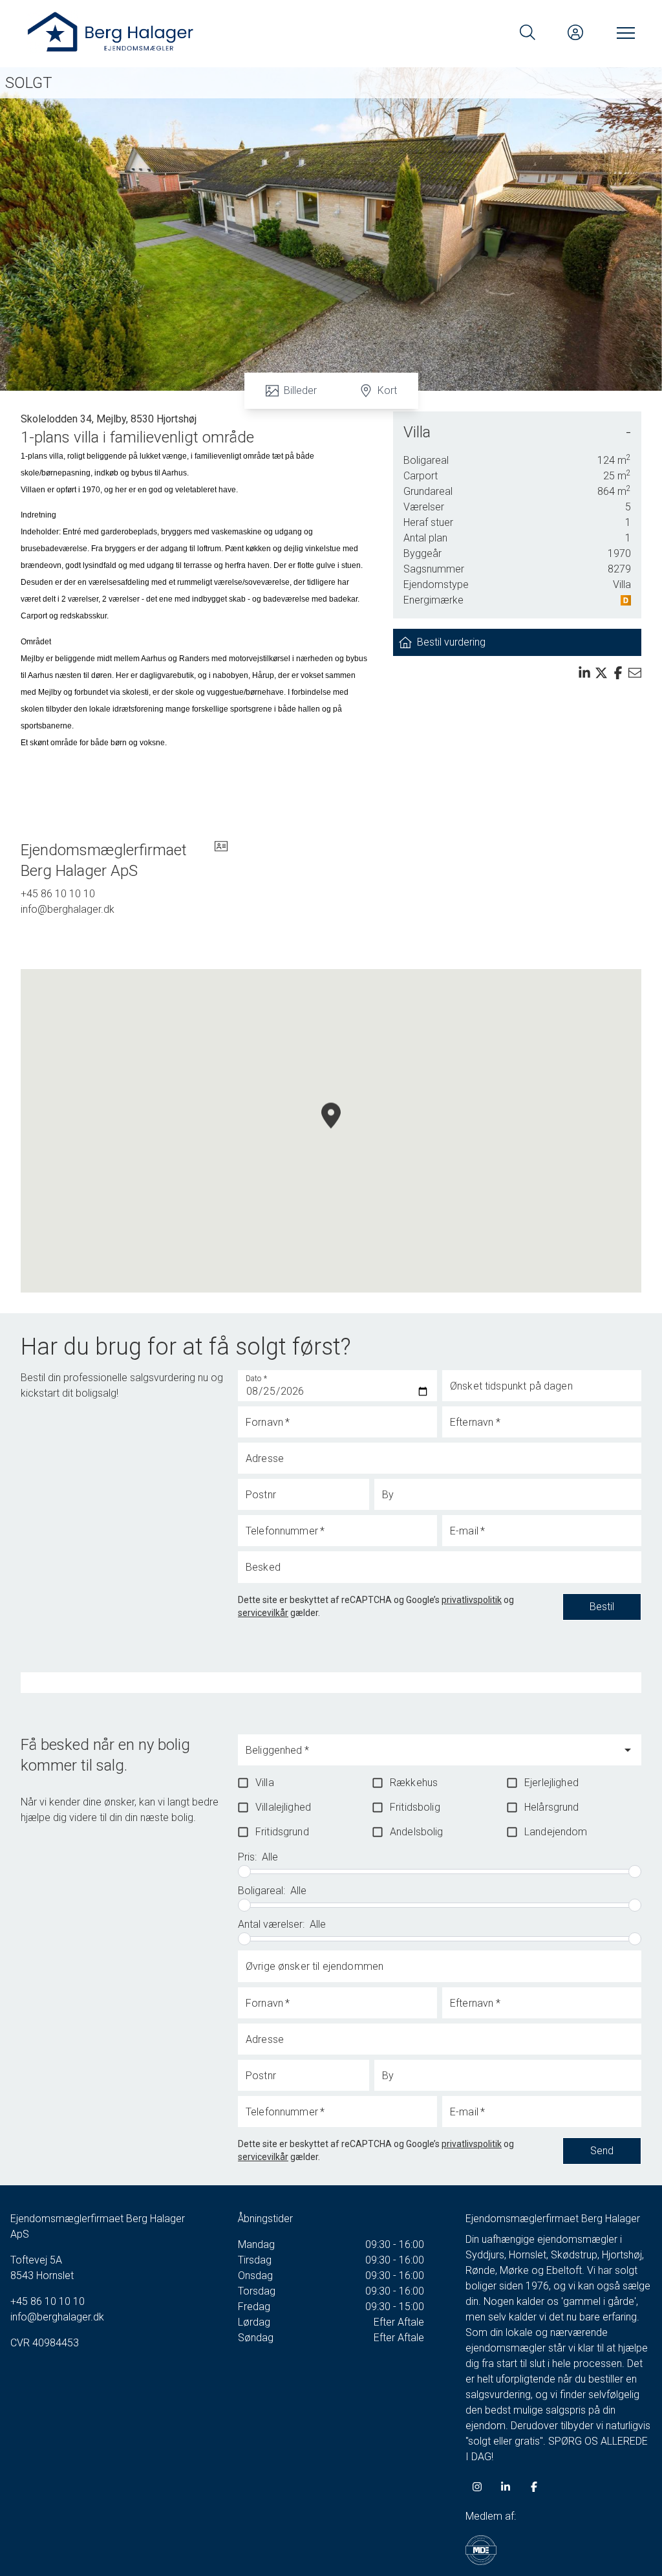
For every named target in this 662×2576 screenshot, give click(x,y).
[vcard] (221, 860)
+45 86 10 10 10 (58, 894)
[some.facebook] (534, 2487)
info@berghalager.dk (68, 909)
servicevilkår (263, 1613)
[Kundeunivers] (575, 32)
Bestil (602, 1607)
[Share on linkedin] (584, 673)
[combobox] (430, 1756)
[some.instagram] (477, 2487)
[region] (331, 1131)
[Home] (178, 32)
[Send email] (635, 673)
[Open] (628, 1750)
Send (602, 2151)
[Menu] (623, 32)
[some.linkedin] (506, 2487)
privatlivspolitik (472, 1600)
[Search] (528, 32)
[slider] (244, 1872)
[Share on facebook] (618, 673)
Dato (257, 1379)
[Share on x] (601, 673)
